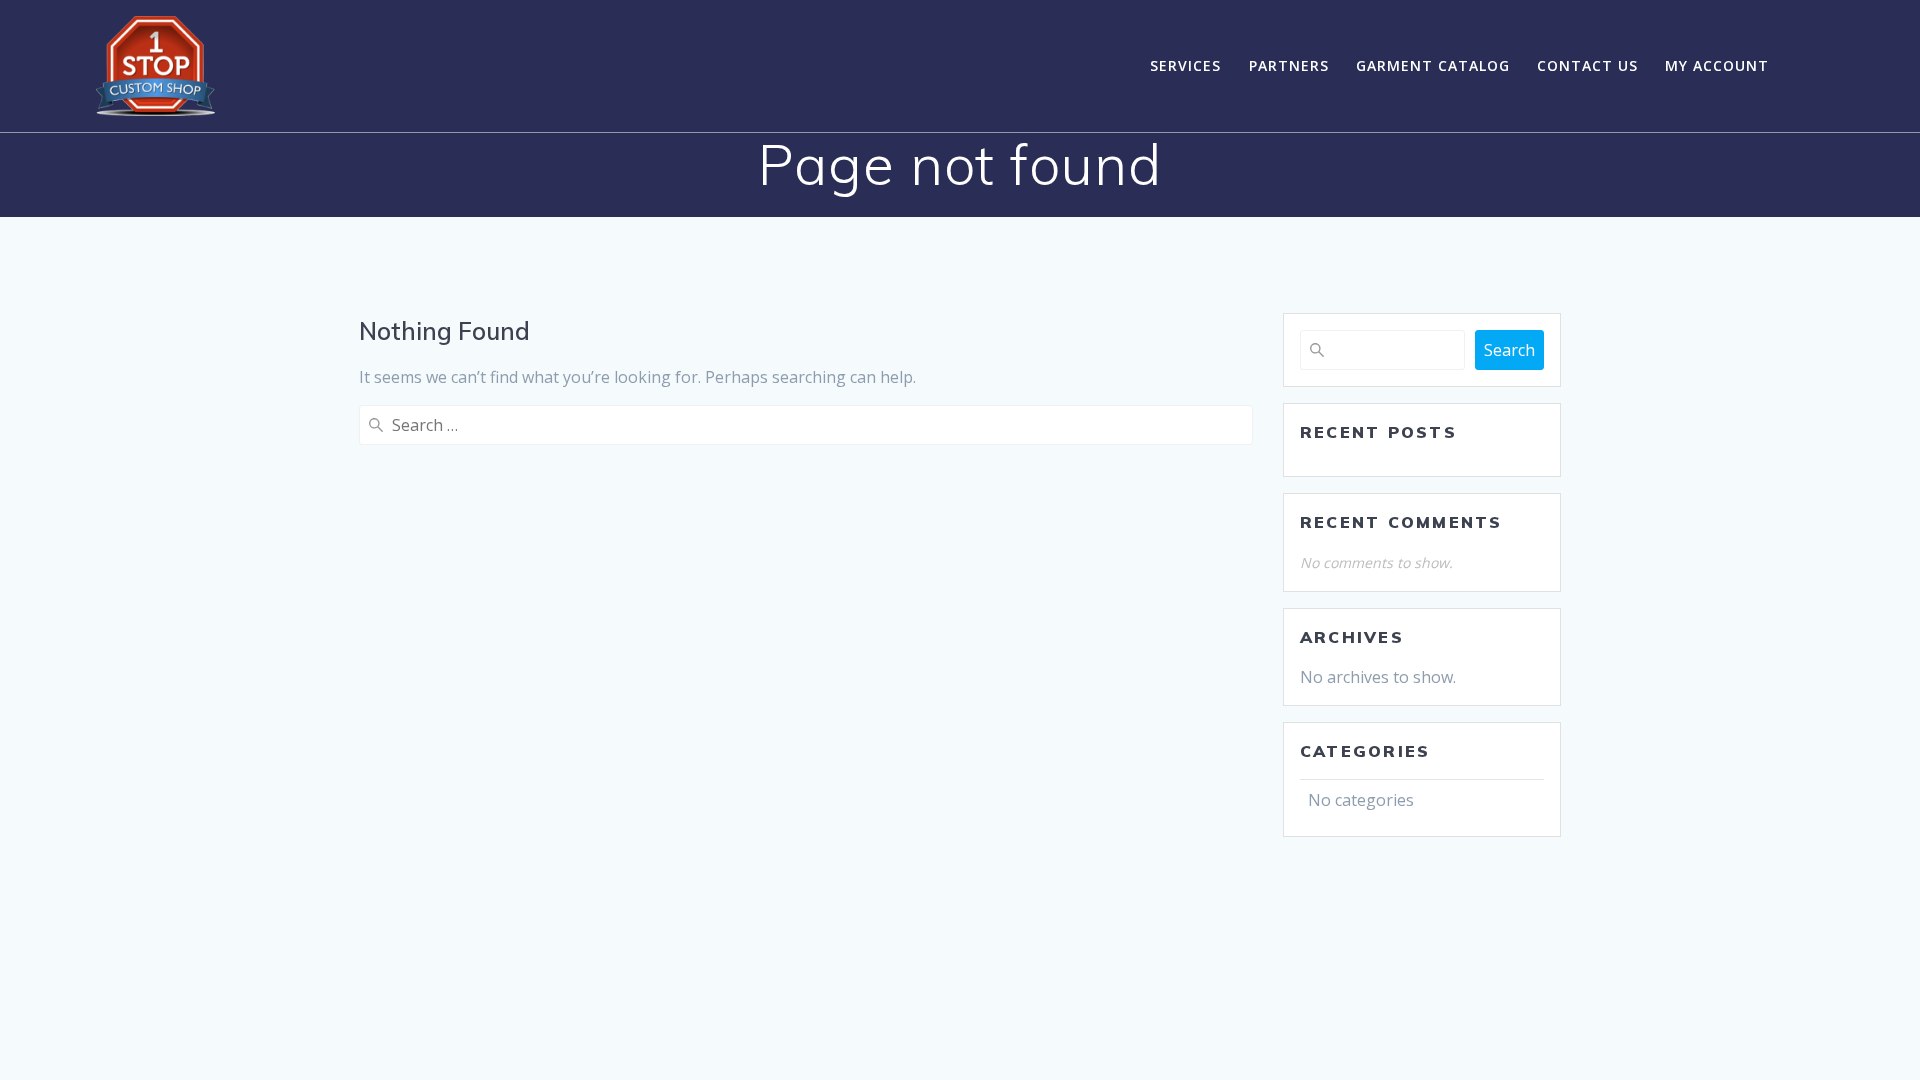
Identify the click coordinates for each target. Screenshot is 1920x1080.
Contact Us (1587, 65)
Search (1509, 350)
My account (1717, 65)
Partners (1289, 65)
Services (1185, 65)
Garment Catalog (1433, 65)
